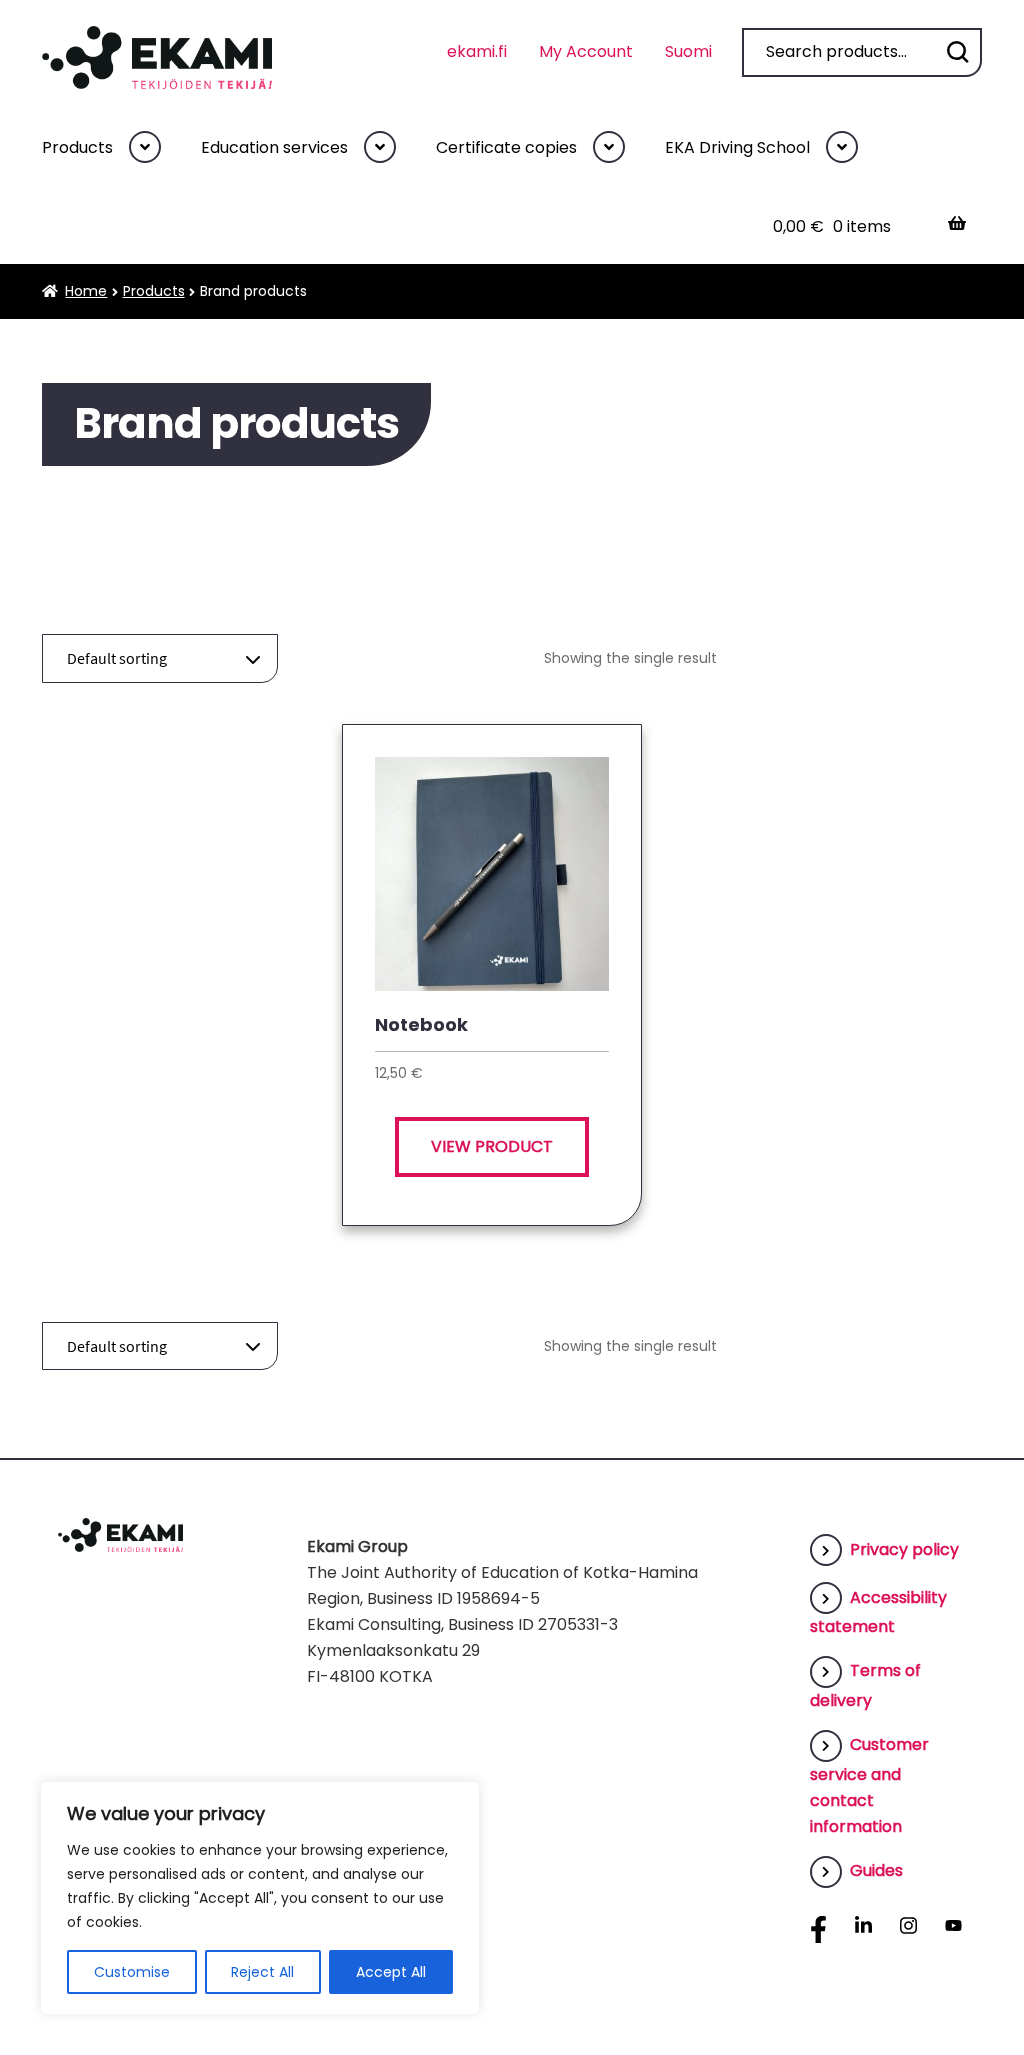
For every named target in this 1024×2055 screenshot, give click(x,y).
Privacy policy (904, 1549)
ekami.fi (477, 51)
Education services (274, 147)
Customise (132, 1972)
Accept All (391, 1972)
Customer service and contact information (869, 1785)
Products (77, 147)
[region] (260, 1898)
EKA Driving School (737, 147)
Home (86, 291)
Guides (876, 1870)
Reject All (262, 1972)
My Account (586, 51)
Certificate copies (506, 147)
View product (492, 1146)
